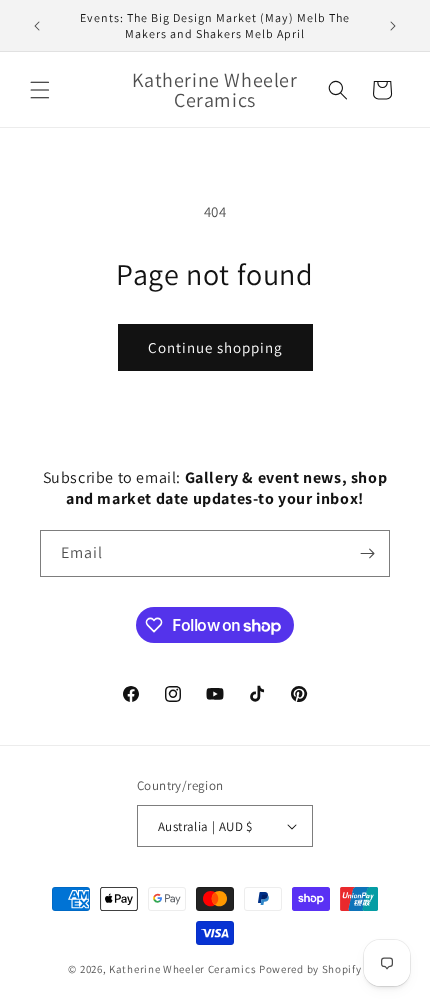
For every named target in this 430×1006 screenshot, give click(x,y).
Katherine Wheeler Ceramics (182, 969)
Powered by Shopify (310, 969)
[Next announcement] (393, 26)
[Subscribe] (367, 553)
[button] (40, 90)
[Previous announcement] (37, 26)
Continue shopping (215, 347)
